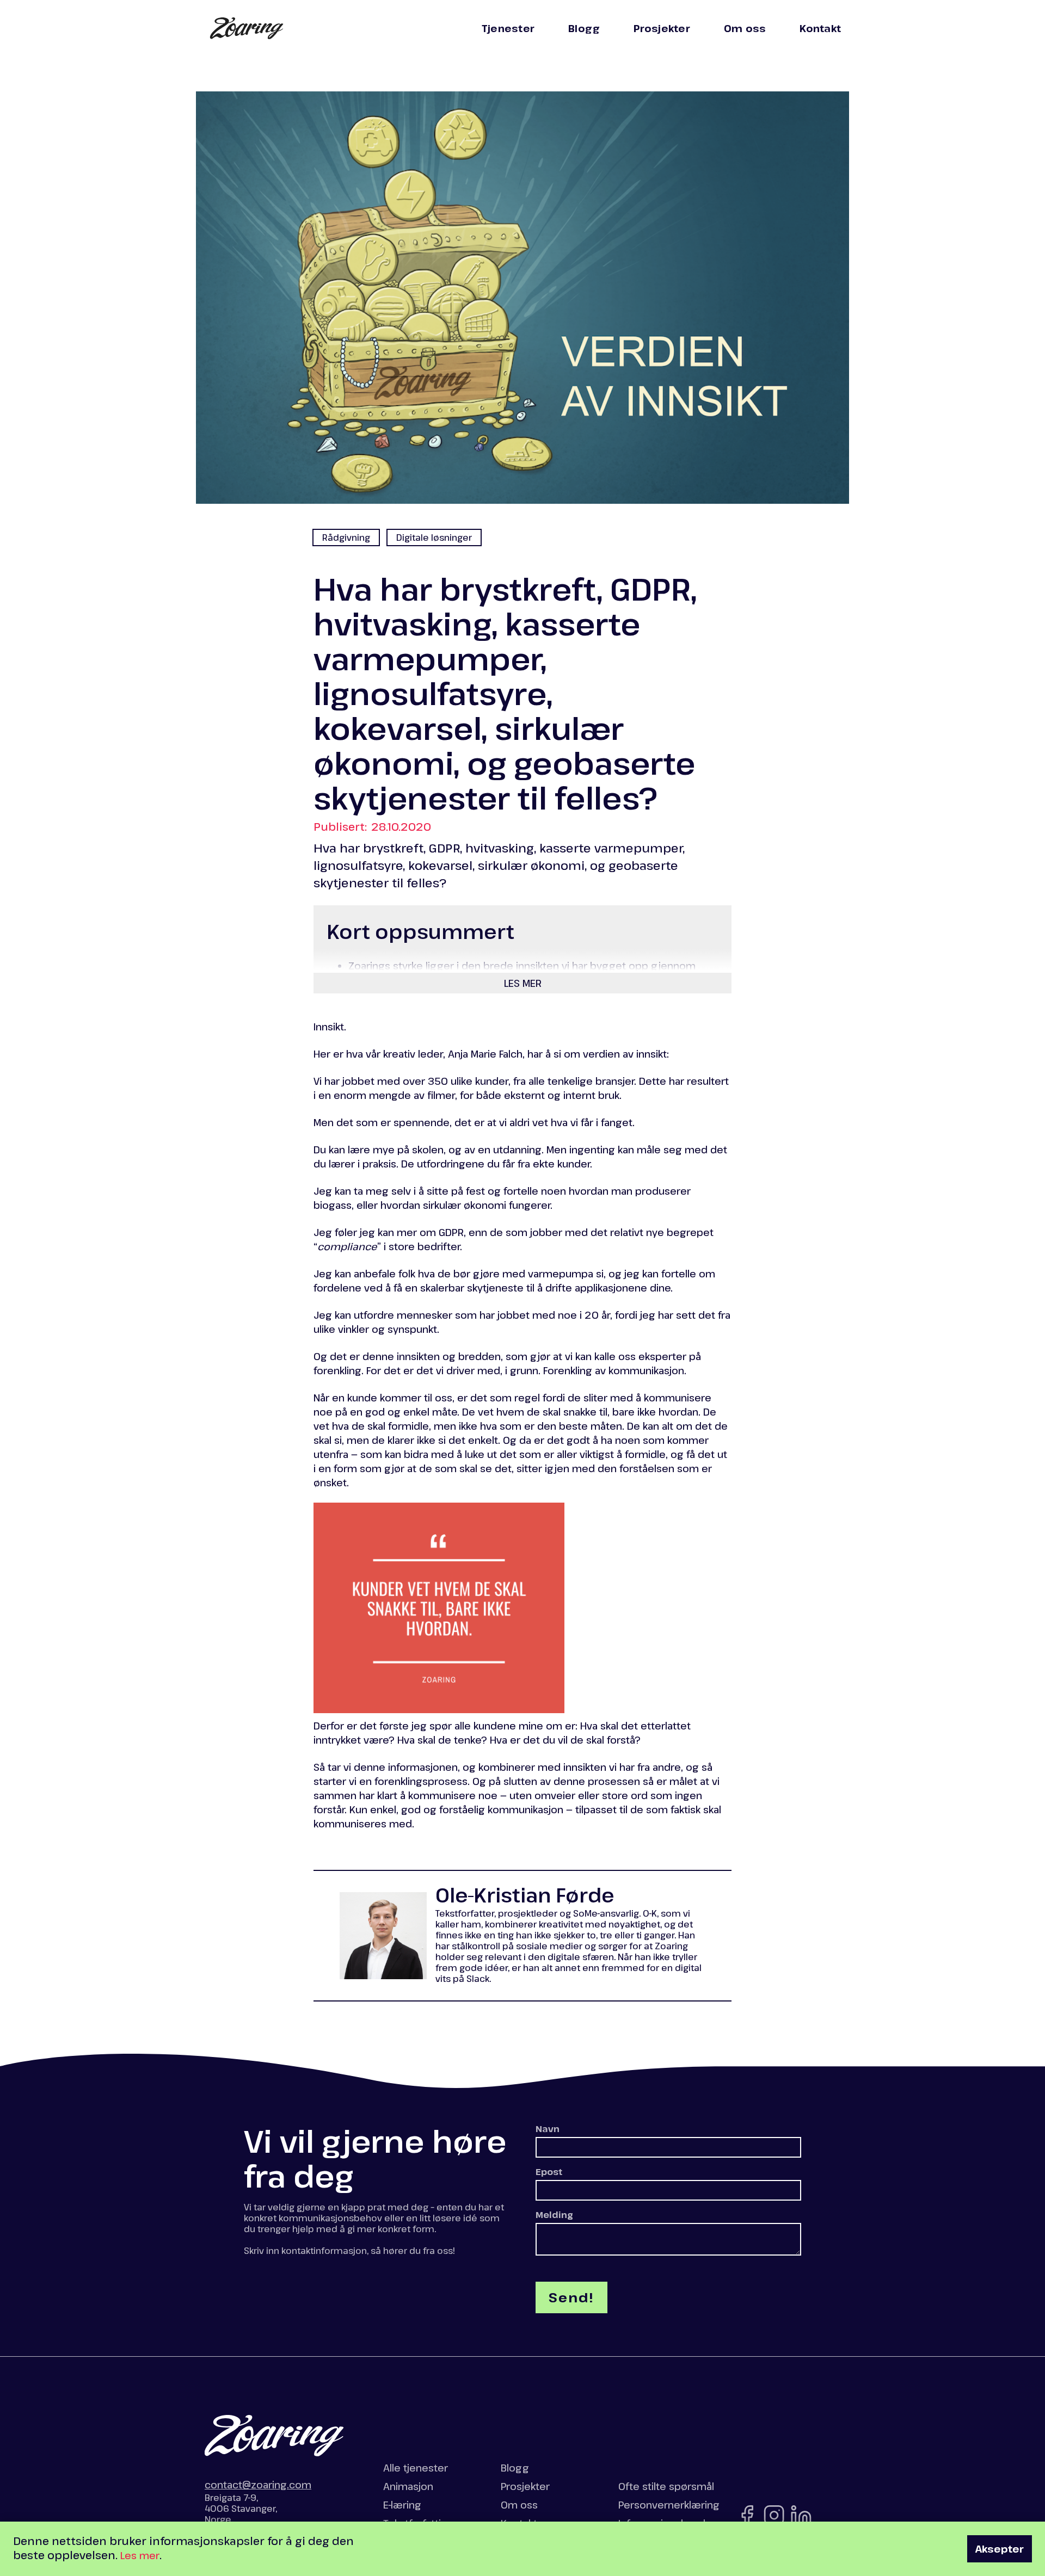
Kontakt (820, 28)
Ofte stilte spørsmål (666, 2486)
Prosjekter (662, 28)
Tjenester (508, 28)
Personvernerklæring (669, 2505)
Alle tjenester (416, 2468)
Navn (548, 2129)
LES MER (523, 983)
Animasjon (408, 2486)
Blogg (584, 28)
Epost (549, 2172)
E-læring (402, 2505)
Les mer (140, 2555)
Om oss (745, 28)
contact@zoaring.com (258, 2485)
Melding (554, 2215)
